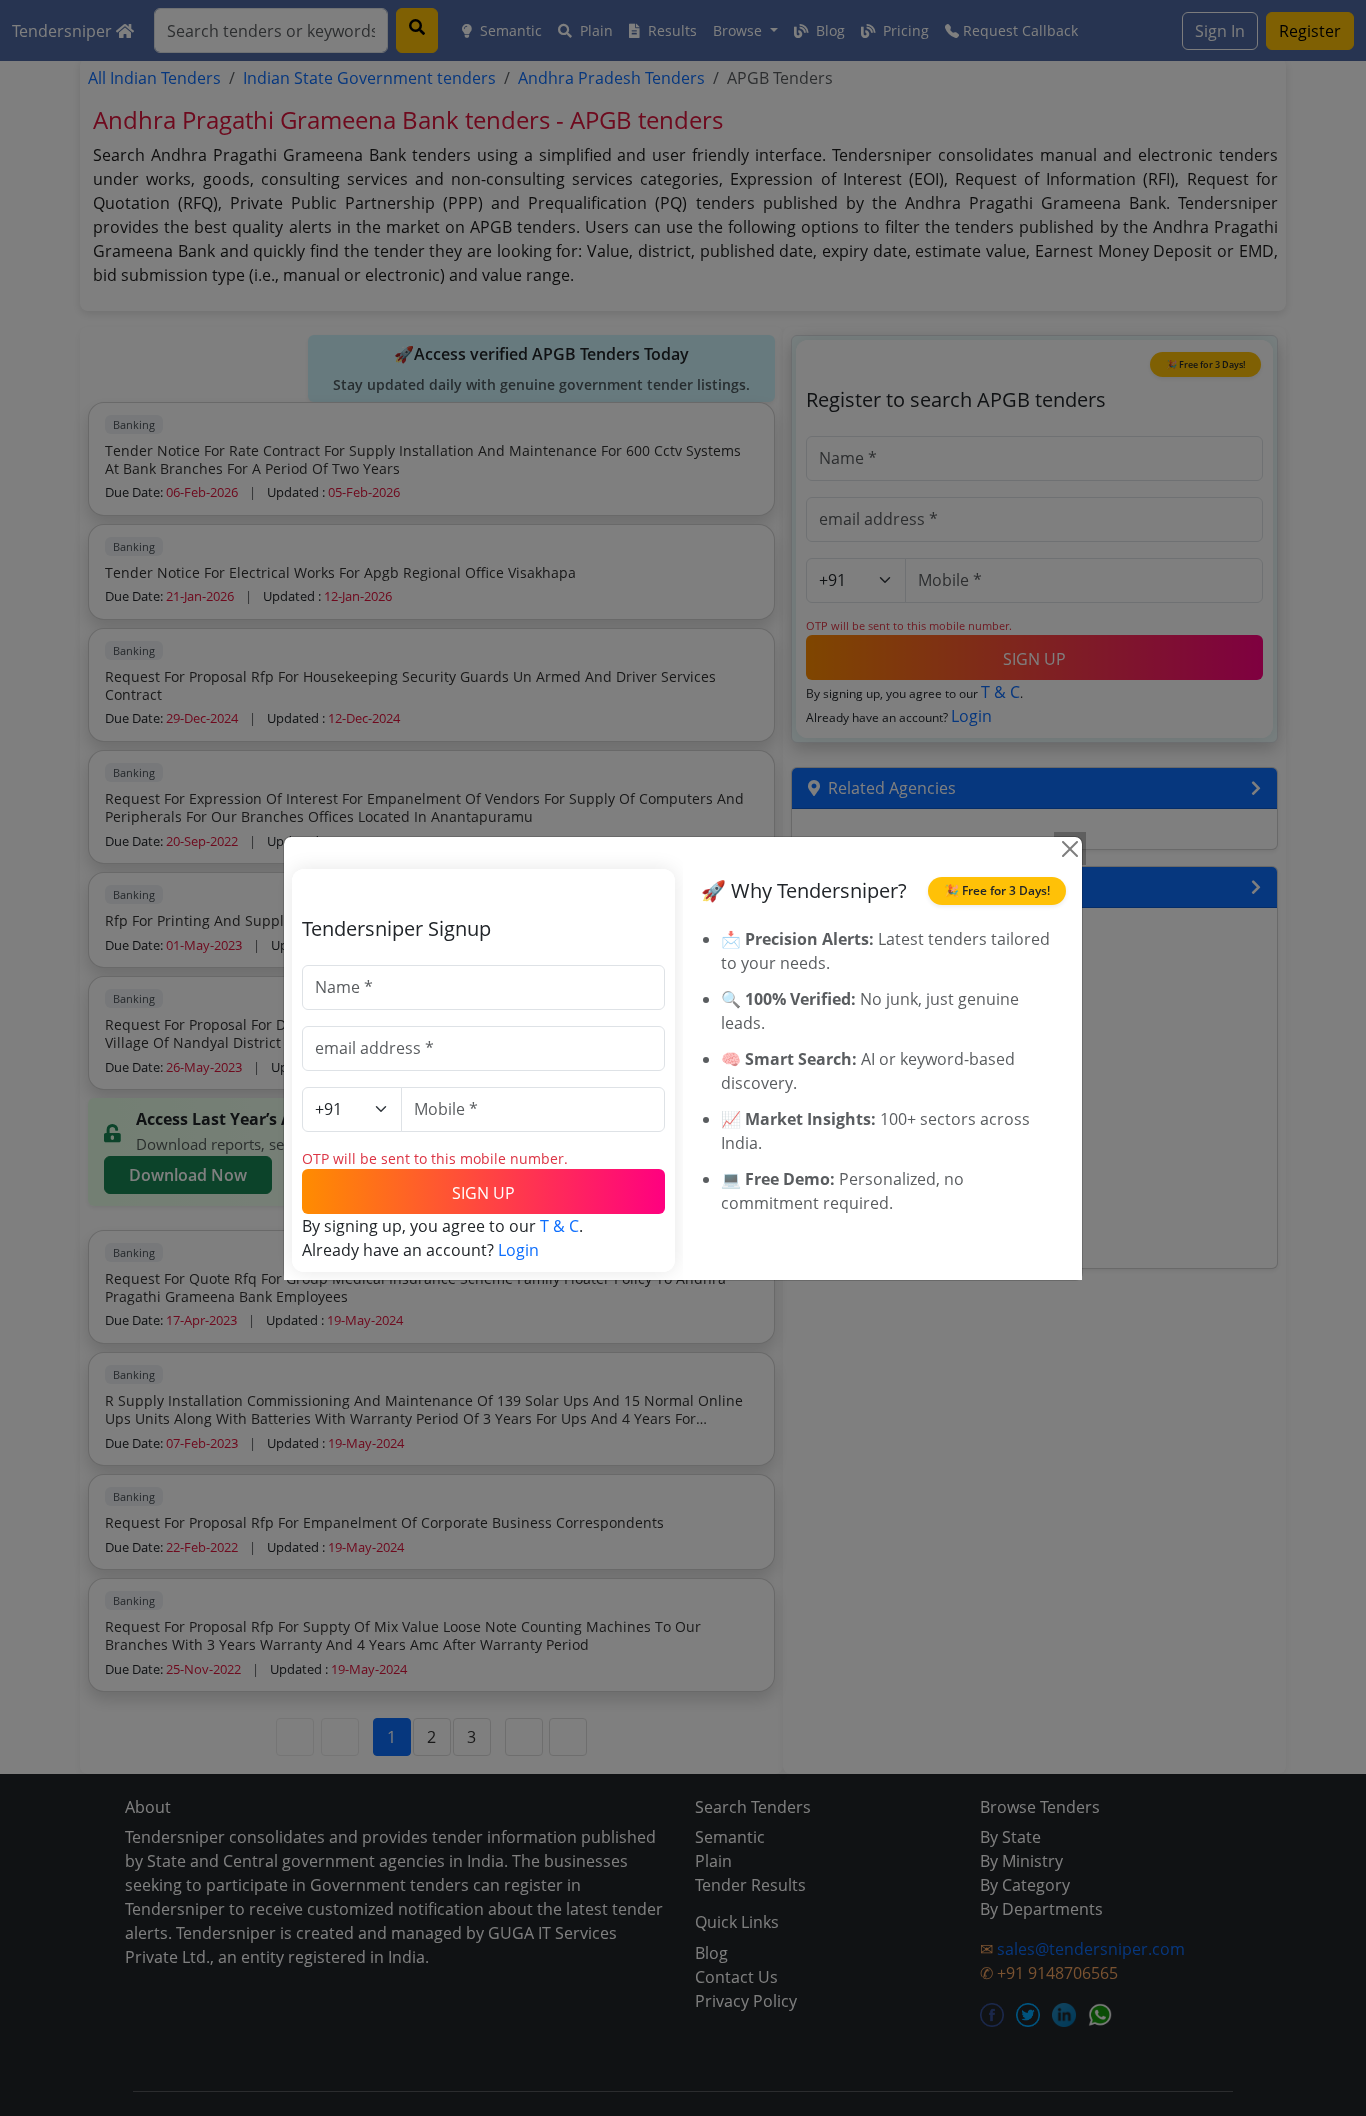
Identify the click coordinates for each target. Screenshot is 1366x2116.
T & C (559, 1226)
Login (518, 1250)
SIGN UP (483, 1193)
